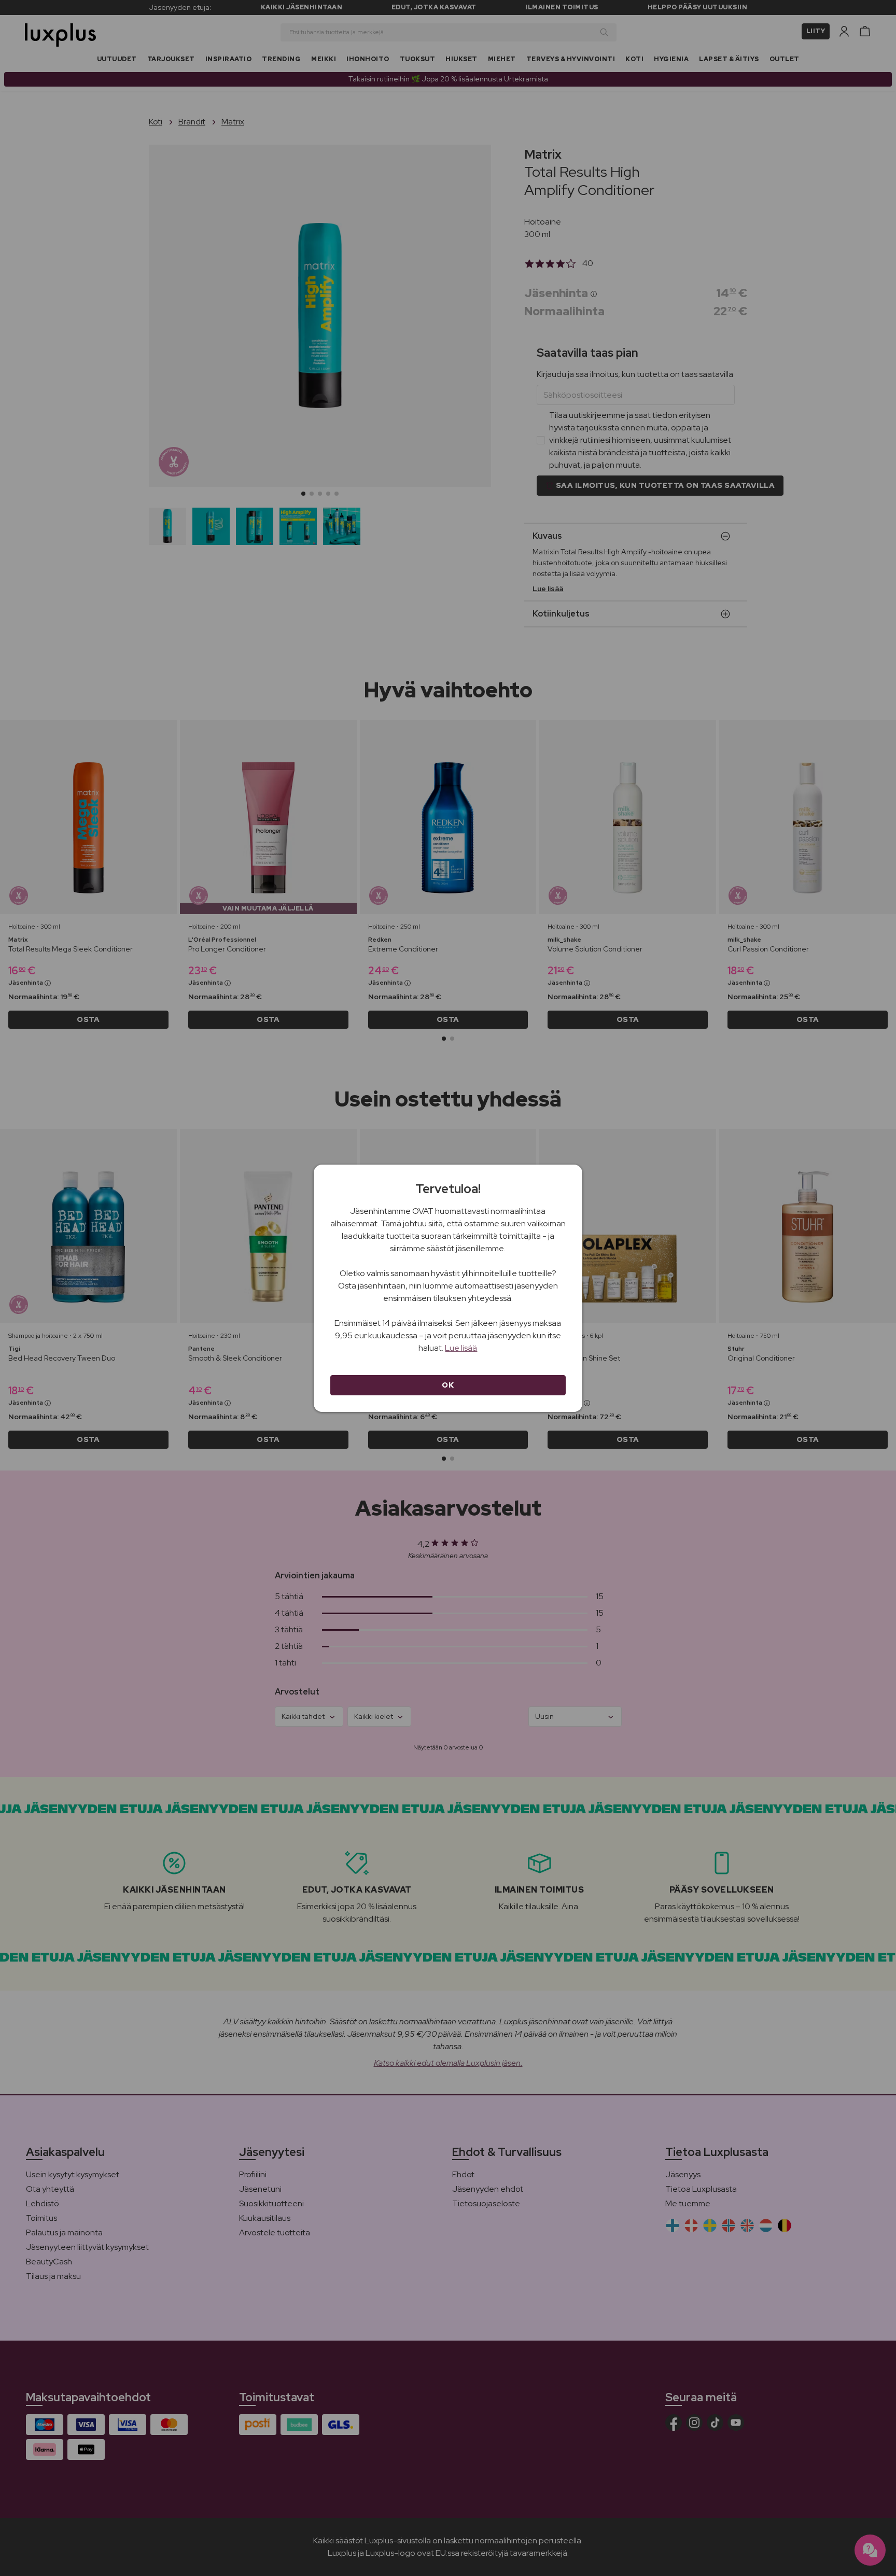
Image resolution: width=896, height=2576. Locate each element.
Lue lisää (461, 1348)
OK (448, 1385)
